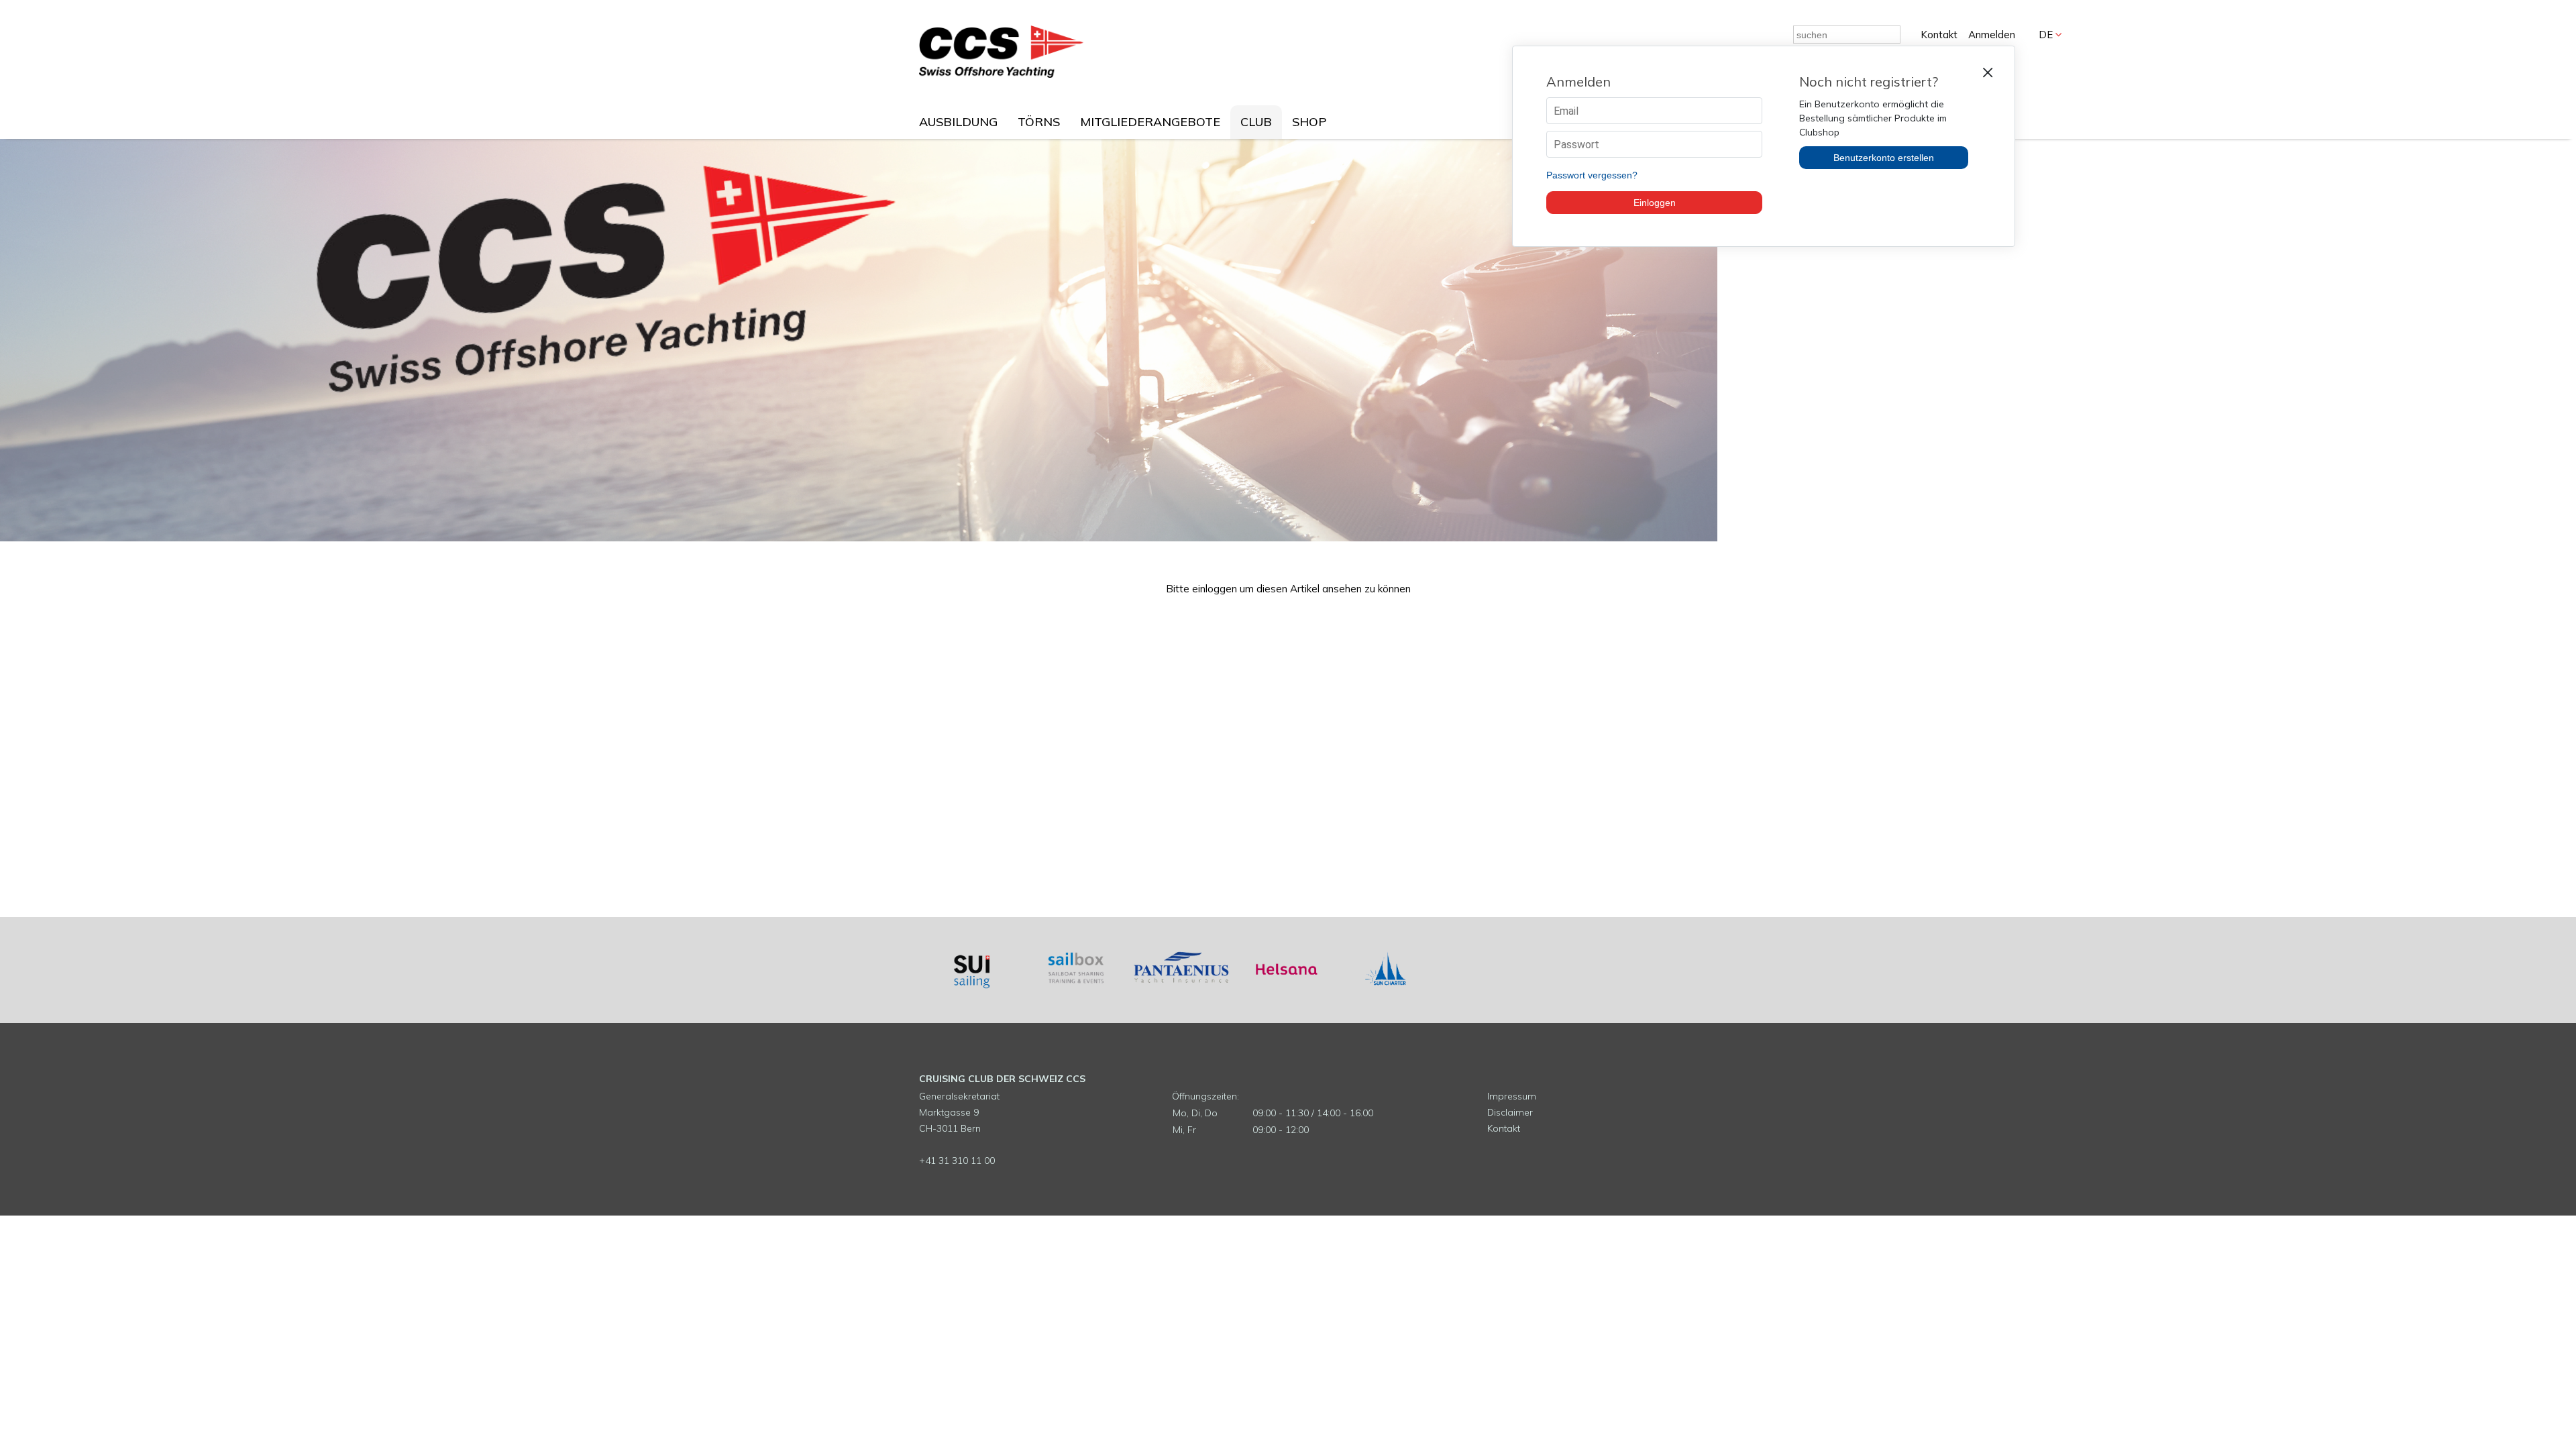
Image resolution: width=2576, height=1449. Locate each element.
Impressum (1512, 1096)
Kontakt (1939, 35)
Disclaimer (1510, 1112)
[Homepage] (1001, 74)
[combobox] (1847, 35)
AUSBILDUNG (958, 122)
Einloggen (1655, 203)
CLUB (1256, 122)
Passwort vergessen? (1592, 175)
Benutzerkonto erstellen (1884, 158)
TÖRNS (1039, 122)
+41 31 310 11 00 (957, 1161)
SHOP (1309, 122)
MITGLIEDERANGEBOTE (1150, 122)
